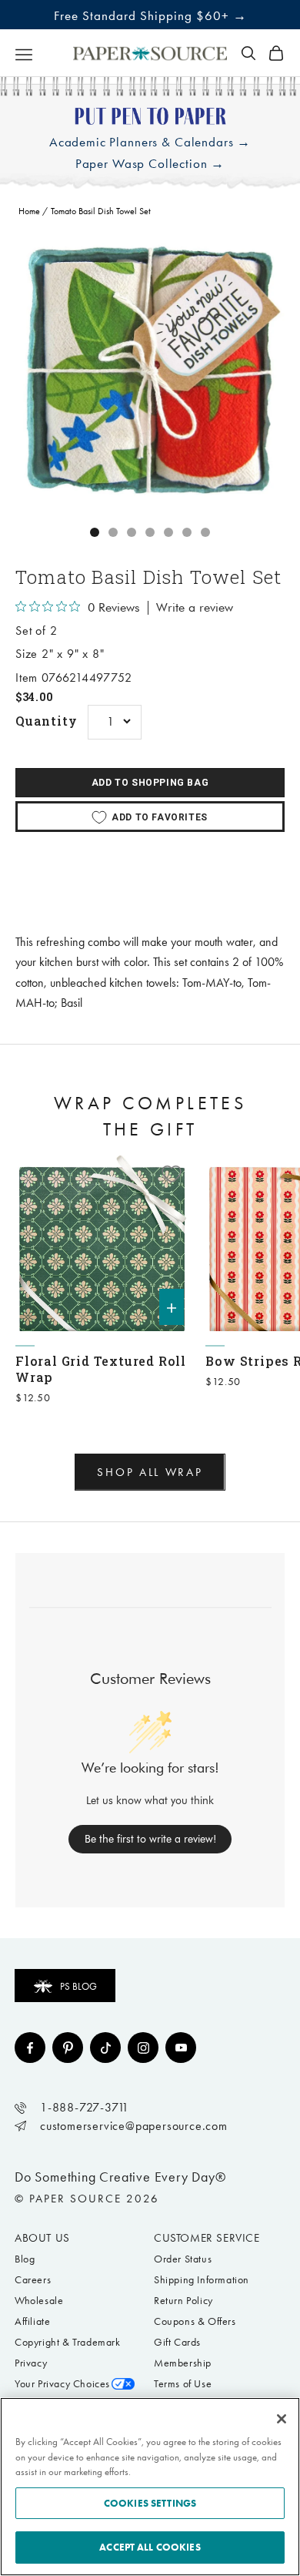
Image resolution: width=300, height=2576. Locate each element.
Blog (25, 2259)
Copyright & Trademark (68, 2342)
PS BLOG (78, 1986)
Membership (183, 2363)
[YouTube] (181, 2048)
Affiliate (32, 2321)
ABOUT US (42, 2238)
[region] (150, 370)
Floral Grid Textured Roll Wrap (101, 1369)
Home (29, 211)
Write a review (195, 608)
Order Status (183, 2259)
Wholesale (39, 2301)
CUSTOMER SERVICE (207, 2238)
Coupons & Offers (195, 2321)
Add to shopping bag (150, 783)
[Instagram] (143, 2048)
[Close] (282, 2419)
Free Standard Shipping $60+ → (150, 15)
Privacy (31, 2363)
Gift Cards (177, 2342)
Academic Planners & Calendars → (150, 142)
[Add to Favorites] (172, 1174)
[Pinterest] (68, 2048)
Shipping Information (202, 2280)
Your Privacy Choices (62, 2384)
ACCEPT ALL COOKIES (150, 2547)
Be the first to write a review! (150, 1839)
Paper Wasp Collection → (150, 164)
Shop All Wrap (150, 1472)
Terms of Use (183, 2384)
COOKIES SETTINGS (150, 2503)
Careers (33, 2280)
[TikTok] (105, 2048)
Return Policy (183, 2301)
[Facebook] (30, 2048)
